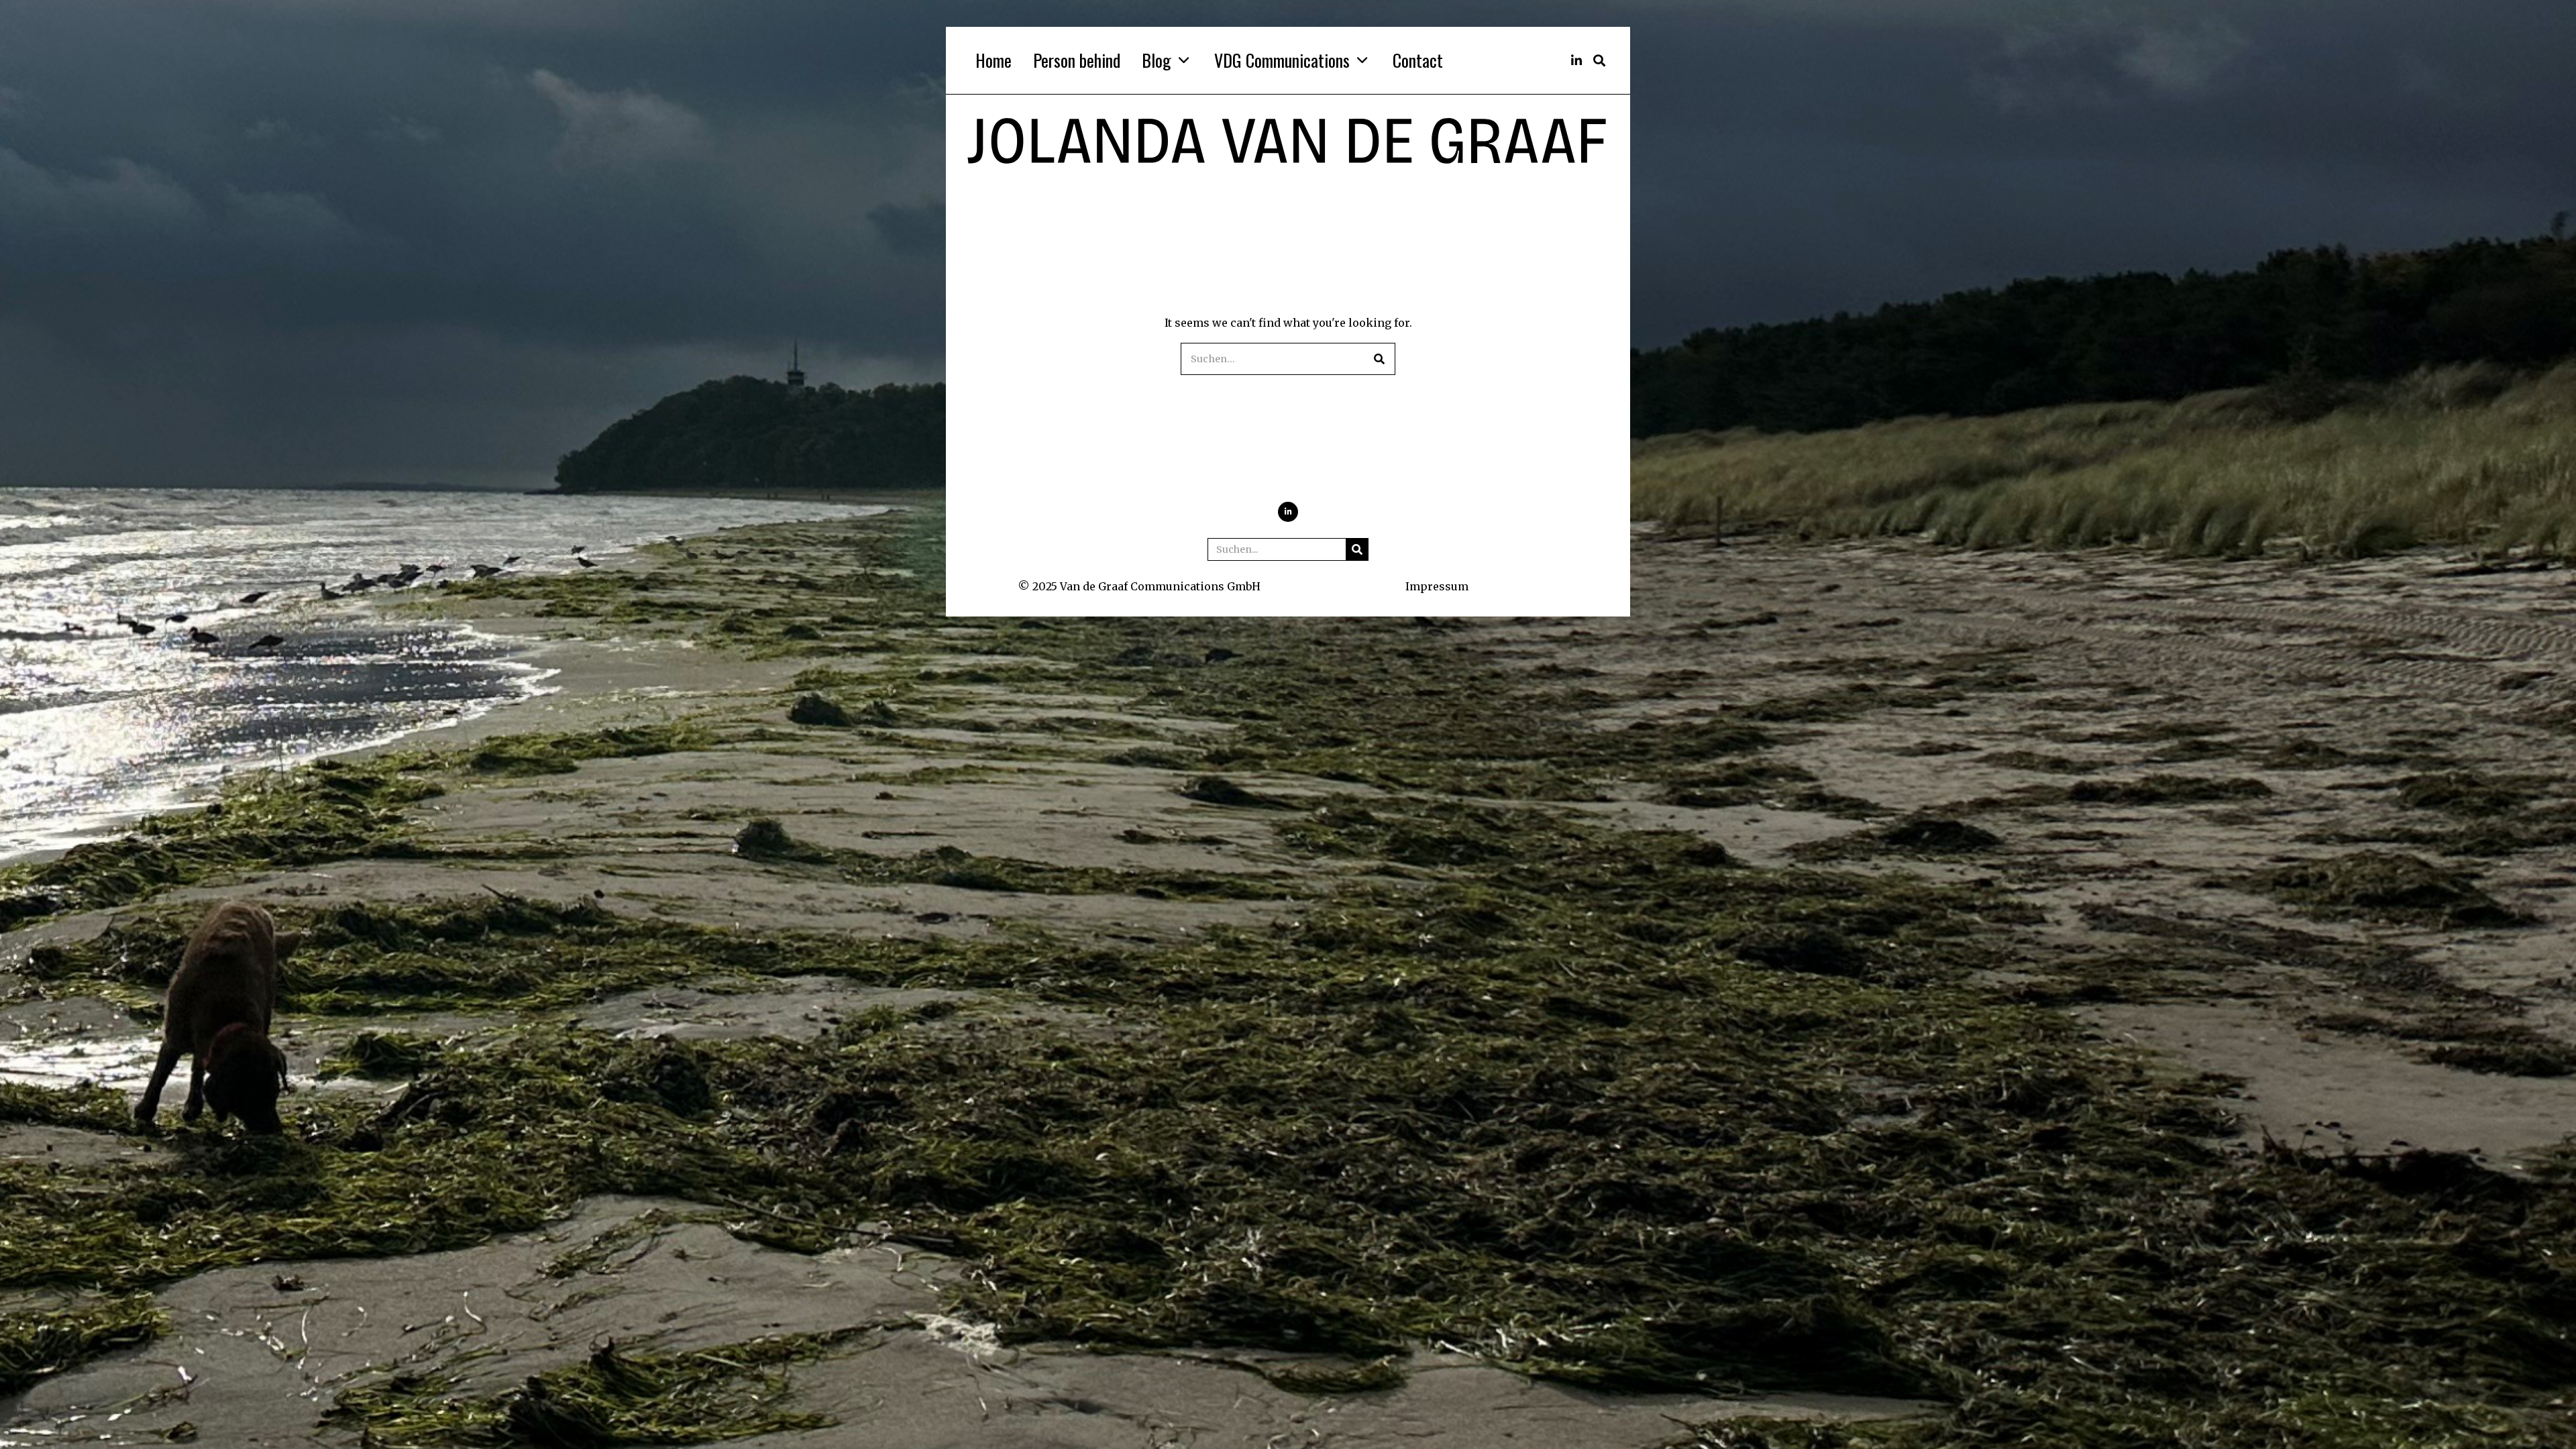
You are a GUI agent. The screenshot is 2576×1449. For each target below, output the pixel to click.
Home (994, 60)
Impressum (1437, 586)
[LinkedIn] (1576, 60)
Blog (1157, 60)
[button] (1379, 359)
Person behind (1077, 60)
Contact (1418, 60)
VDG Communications (1282, 60)
